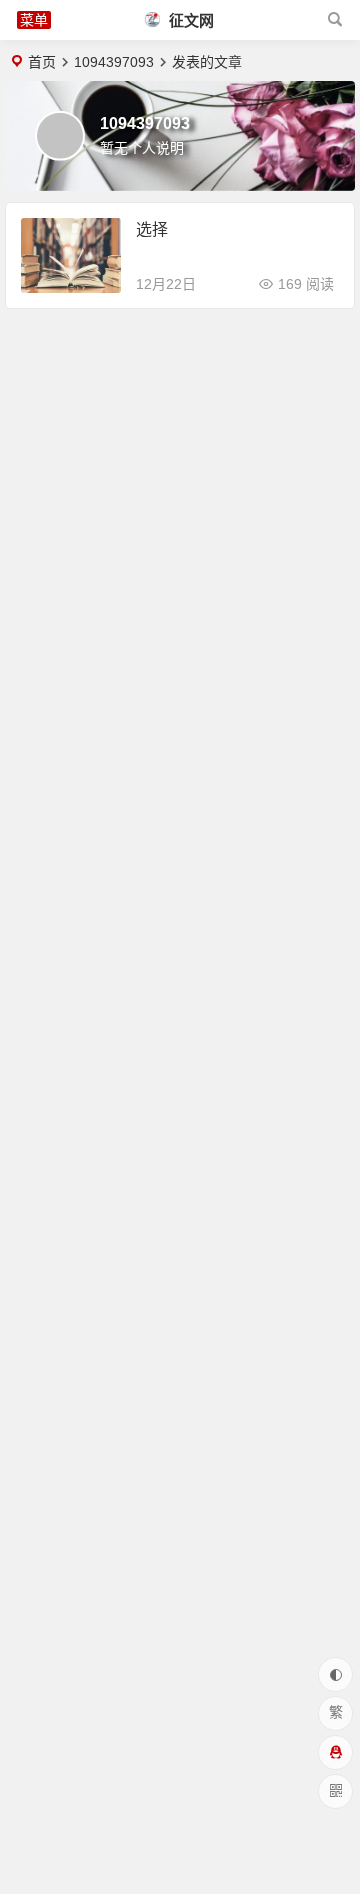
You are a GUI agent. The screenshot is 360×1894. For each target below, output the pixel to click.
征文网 (189, 20)
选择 (152, 229)
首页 (42, 62)
